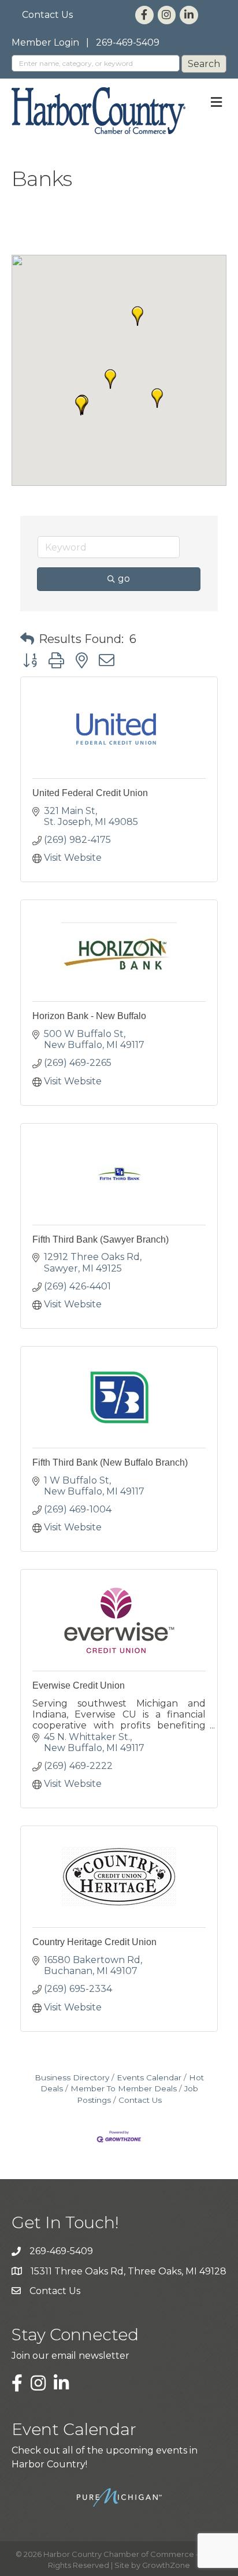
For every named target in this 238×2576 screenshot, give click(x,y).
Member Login (45, 42)
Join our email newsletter (70, 2356)
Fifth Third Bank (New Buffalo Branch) (110, 1462)
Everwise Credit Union (79, 1685)
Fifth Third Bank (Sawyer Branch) (101, 1239)
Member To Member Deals (124, 2088)
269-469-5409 (128, 42)
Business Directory (72, 2077)
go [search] (124, 579)
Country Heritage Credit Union (94, 1942)
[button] (157, 398)
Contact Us (47, 15)
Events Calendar (149, 2077)
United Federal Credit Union (90, 793)
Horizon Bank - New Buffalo (89, 1016)
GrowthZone (166, 2565)
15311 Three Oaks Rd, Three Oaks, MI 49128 (129, 2271)
